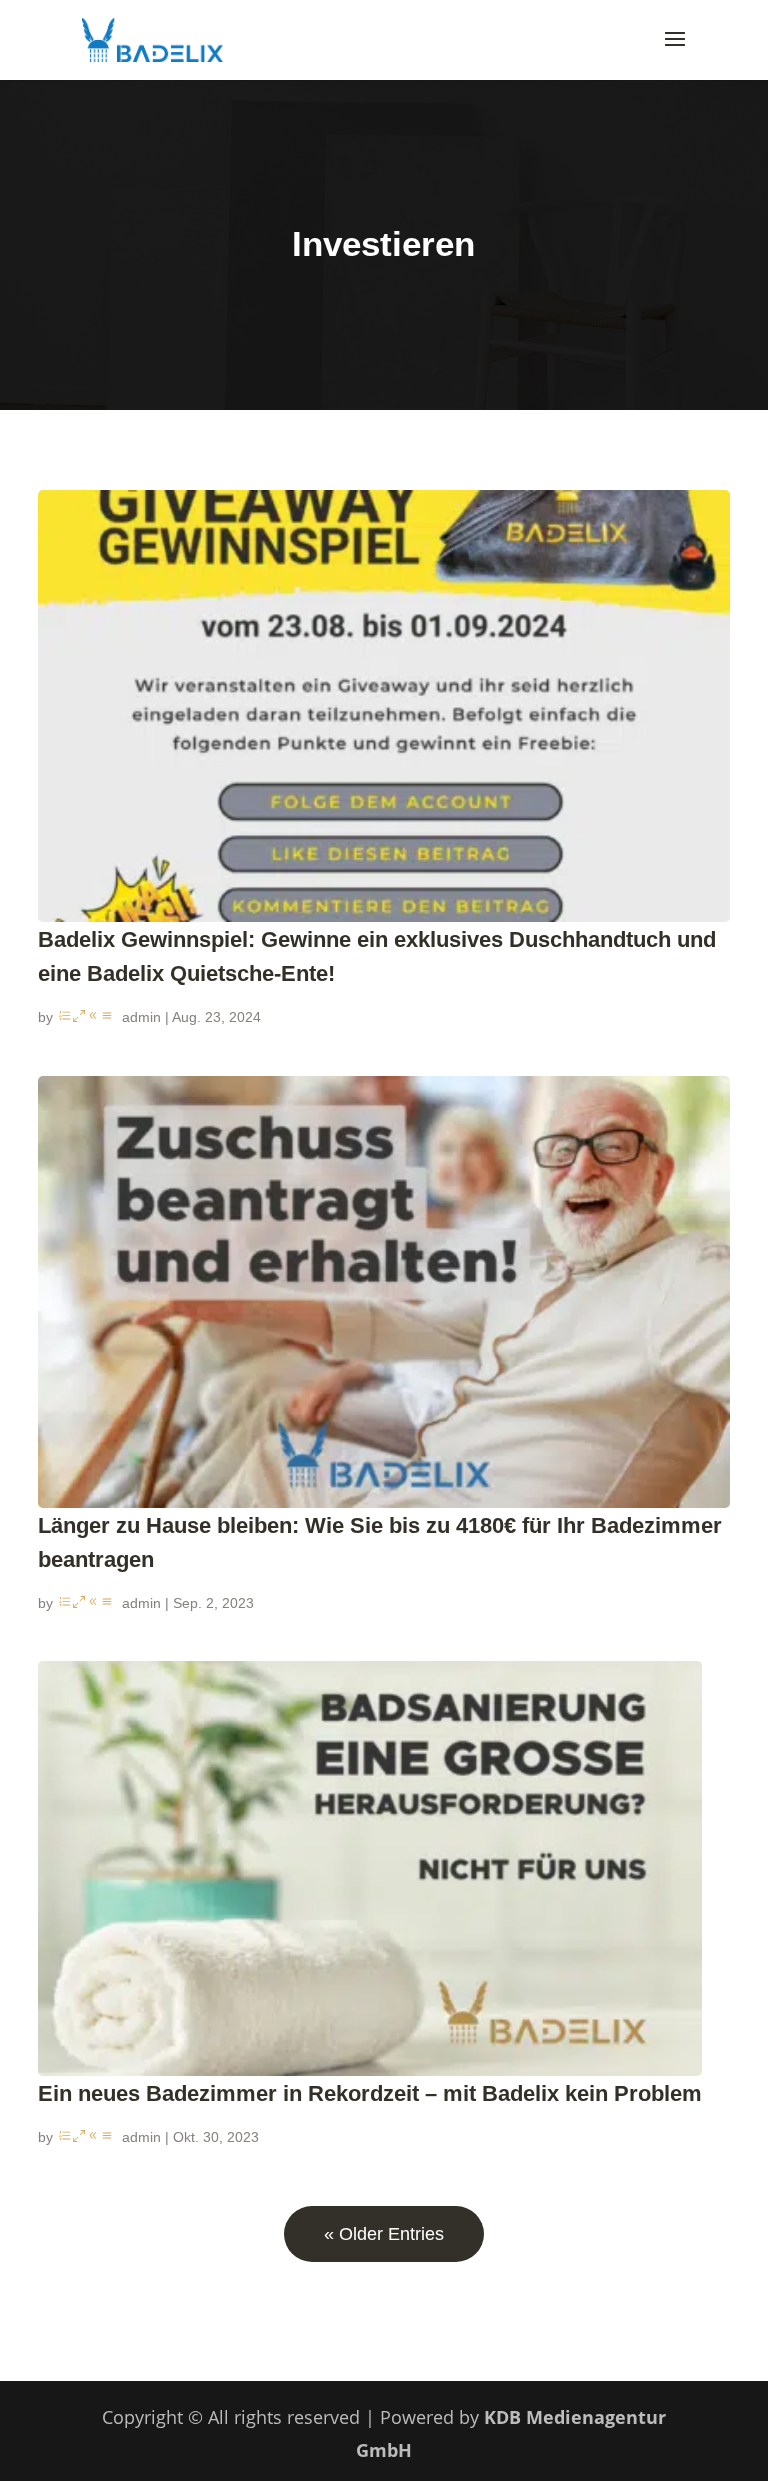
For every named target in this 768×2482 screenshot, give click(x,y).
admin (141, 1017)
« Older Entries (384, 2234)
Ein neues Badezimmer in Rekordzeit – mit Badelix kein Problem (370, 2093)
